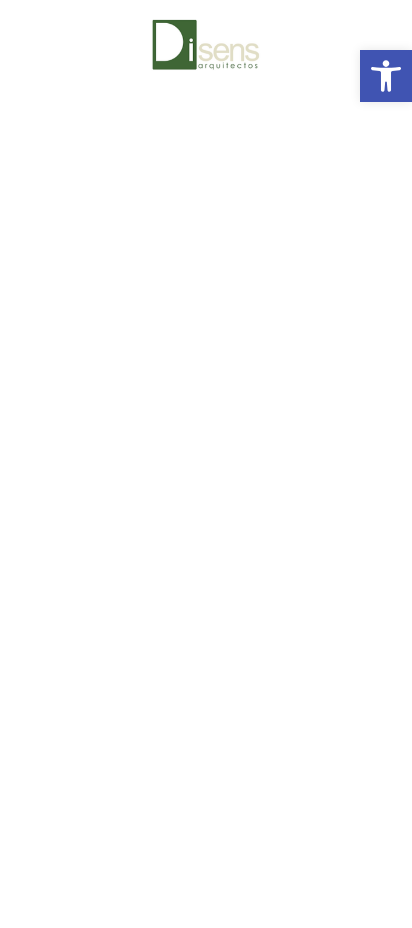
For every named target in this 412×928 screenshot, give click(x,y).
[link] (386, 76)
